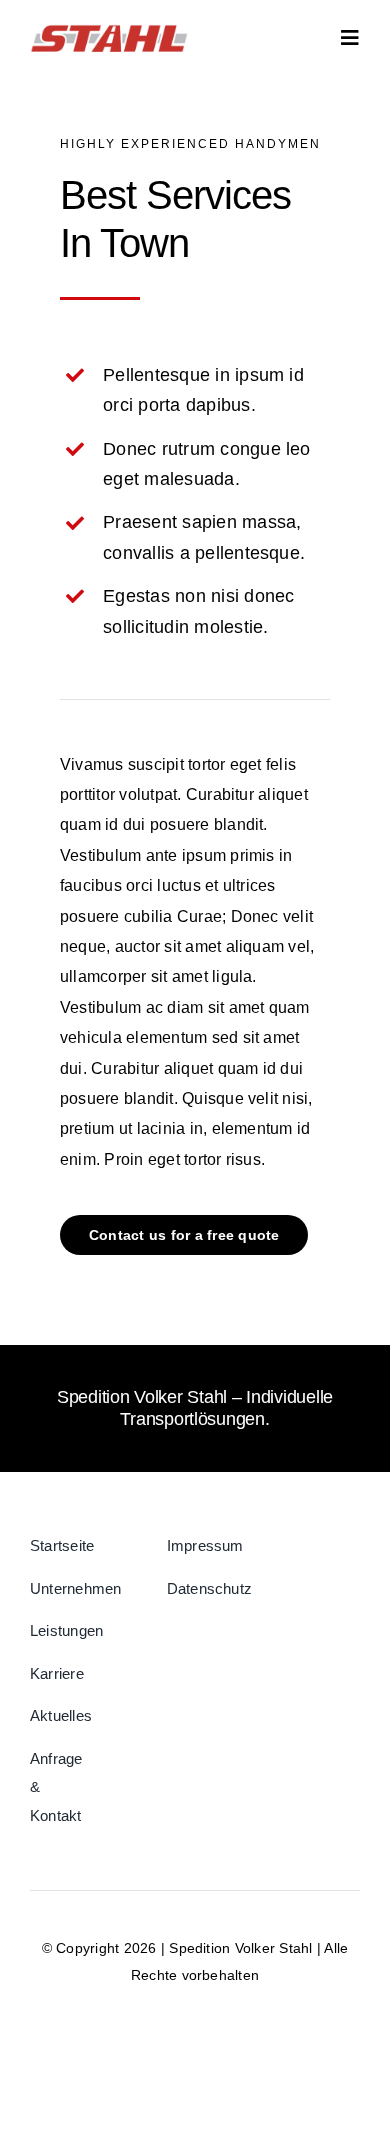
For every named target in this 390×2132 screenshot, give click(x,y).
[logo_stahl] (109, 27)
